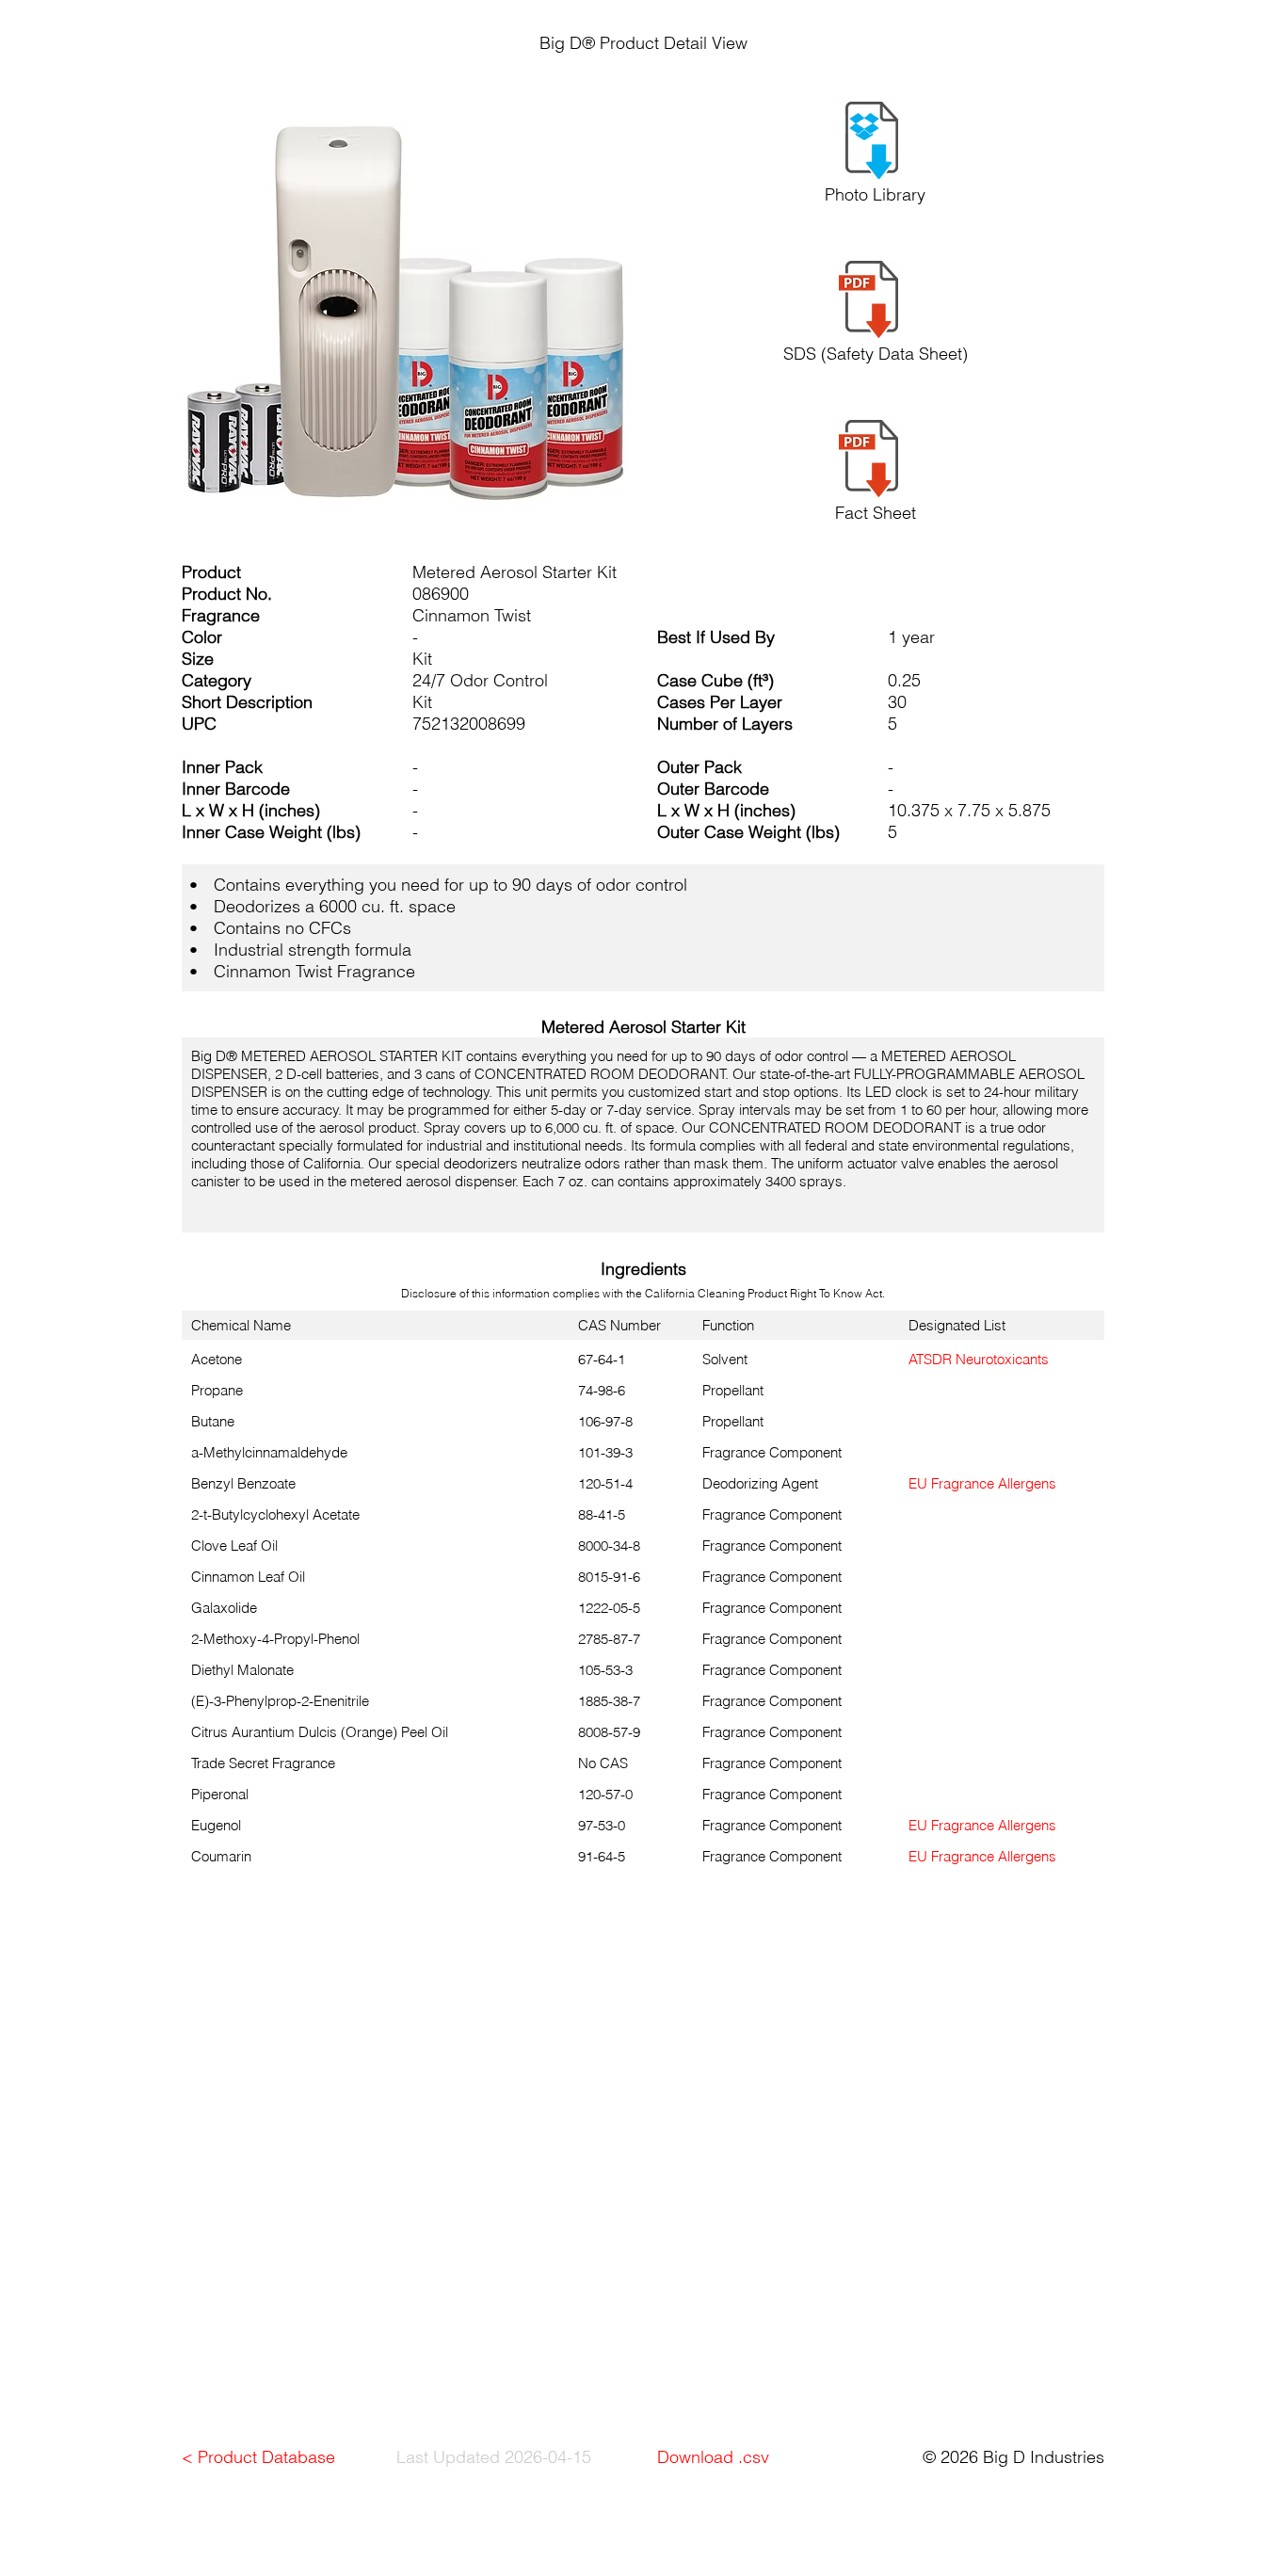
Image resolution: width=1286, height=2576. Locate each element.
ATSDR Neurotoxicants (979, 1359)
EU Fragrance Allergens (982, 1483)
